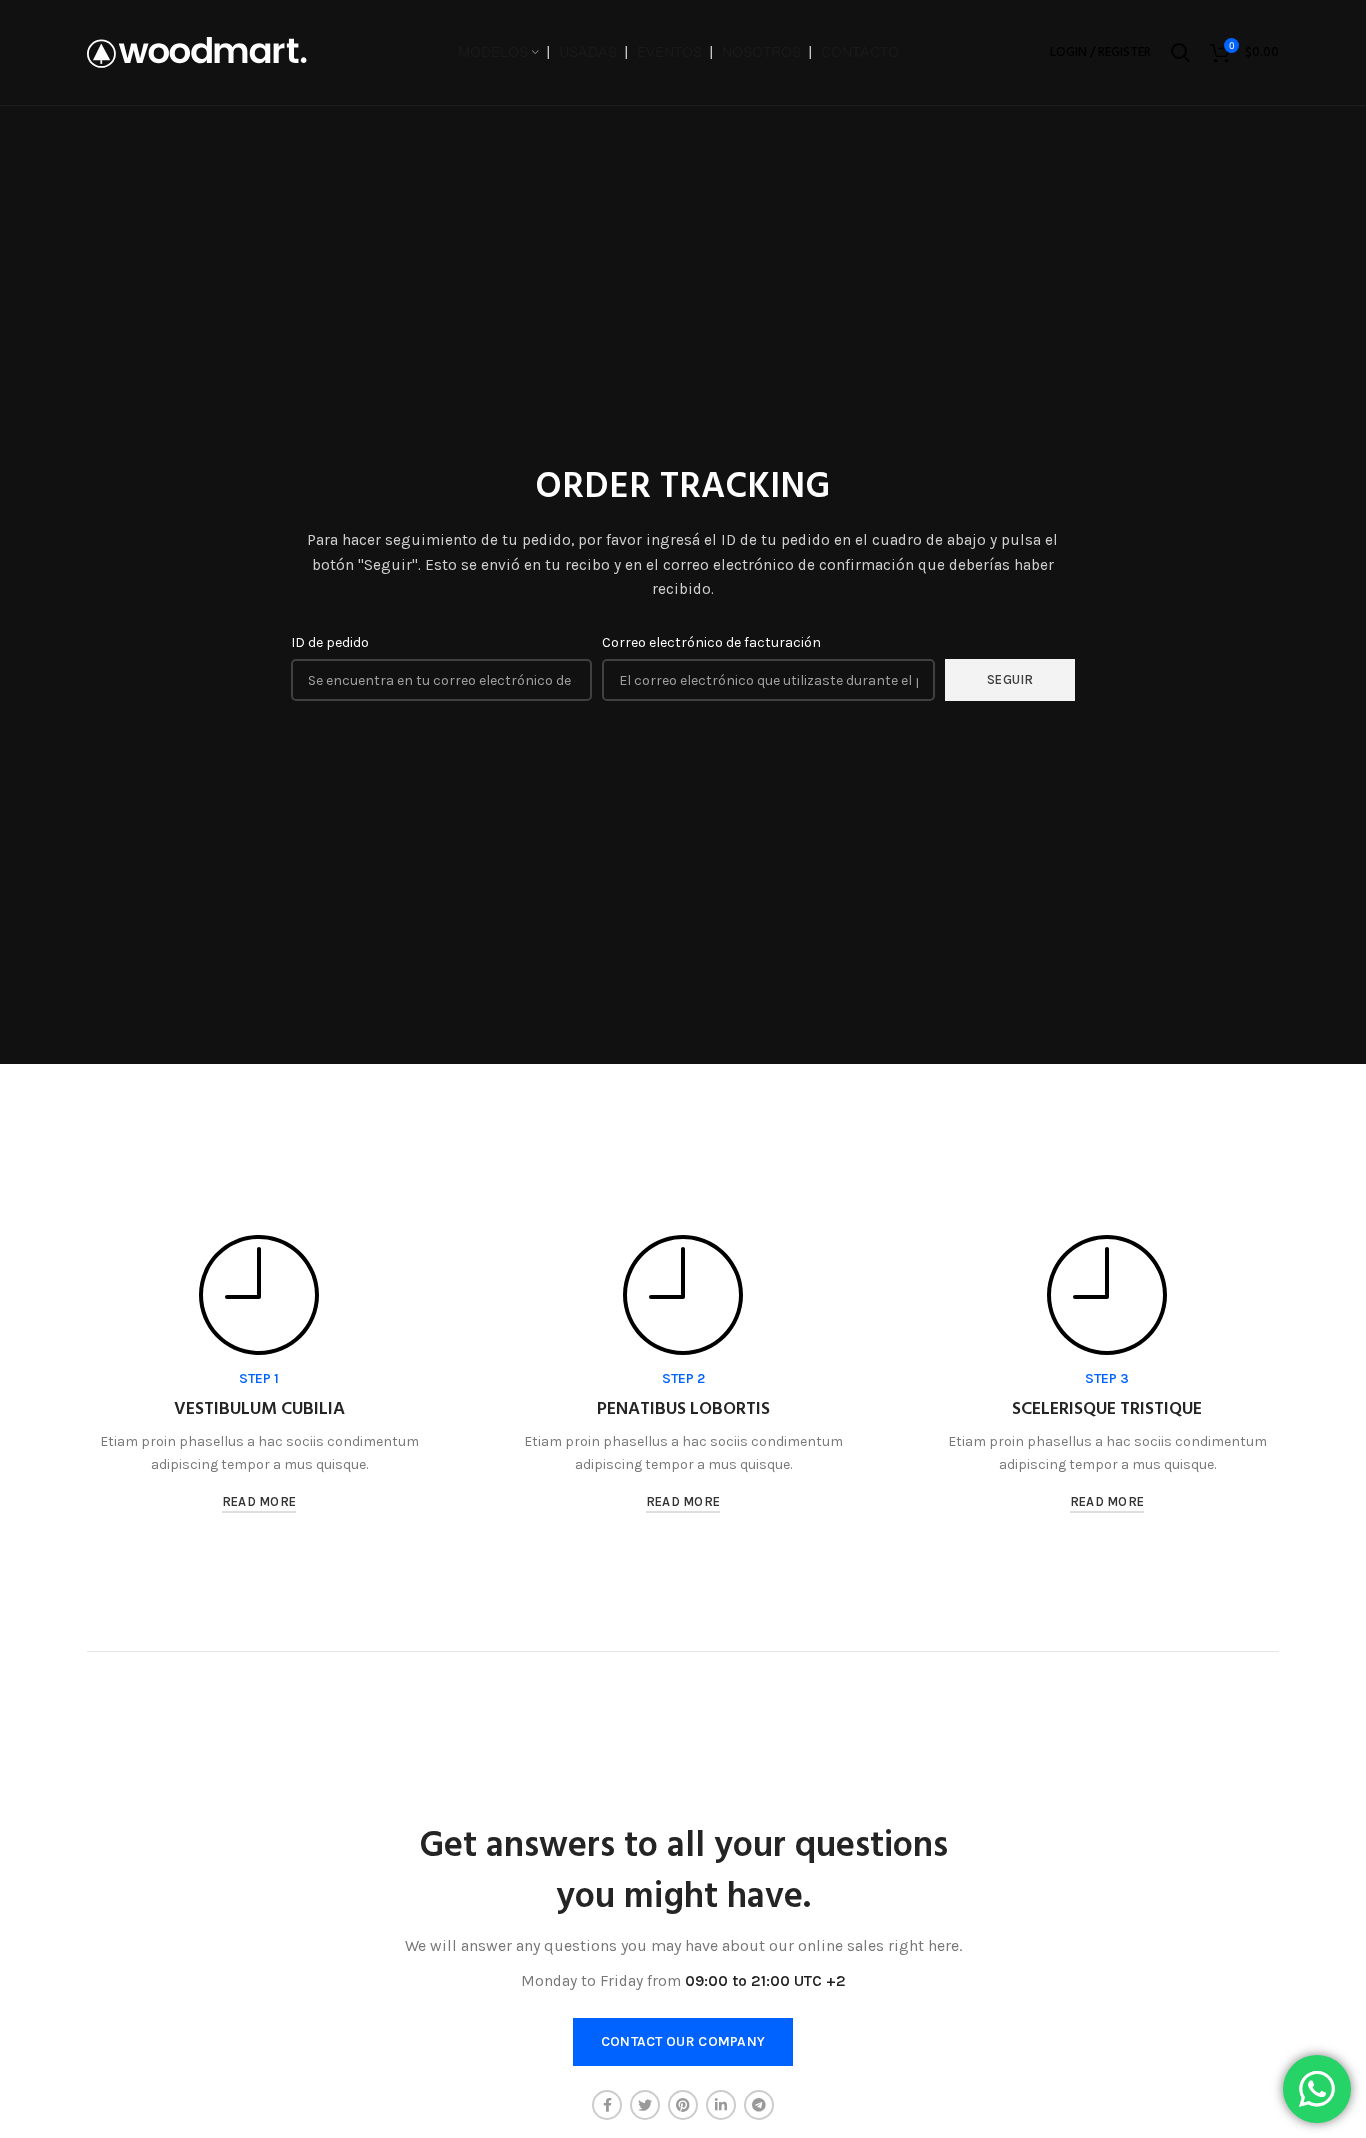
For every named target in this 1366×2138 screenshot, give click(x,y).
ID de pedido (330, 642)
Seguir (1010, 679)
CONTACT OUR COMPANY (683, 2041)
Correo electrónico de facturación (711, 642)
